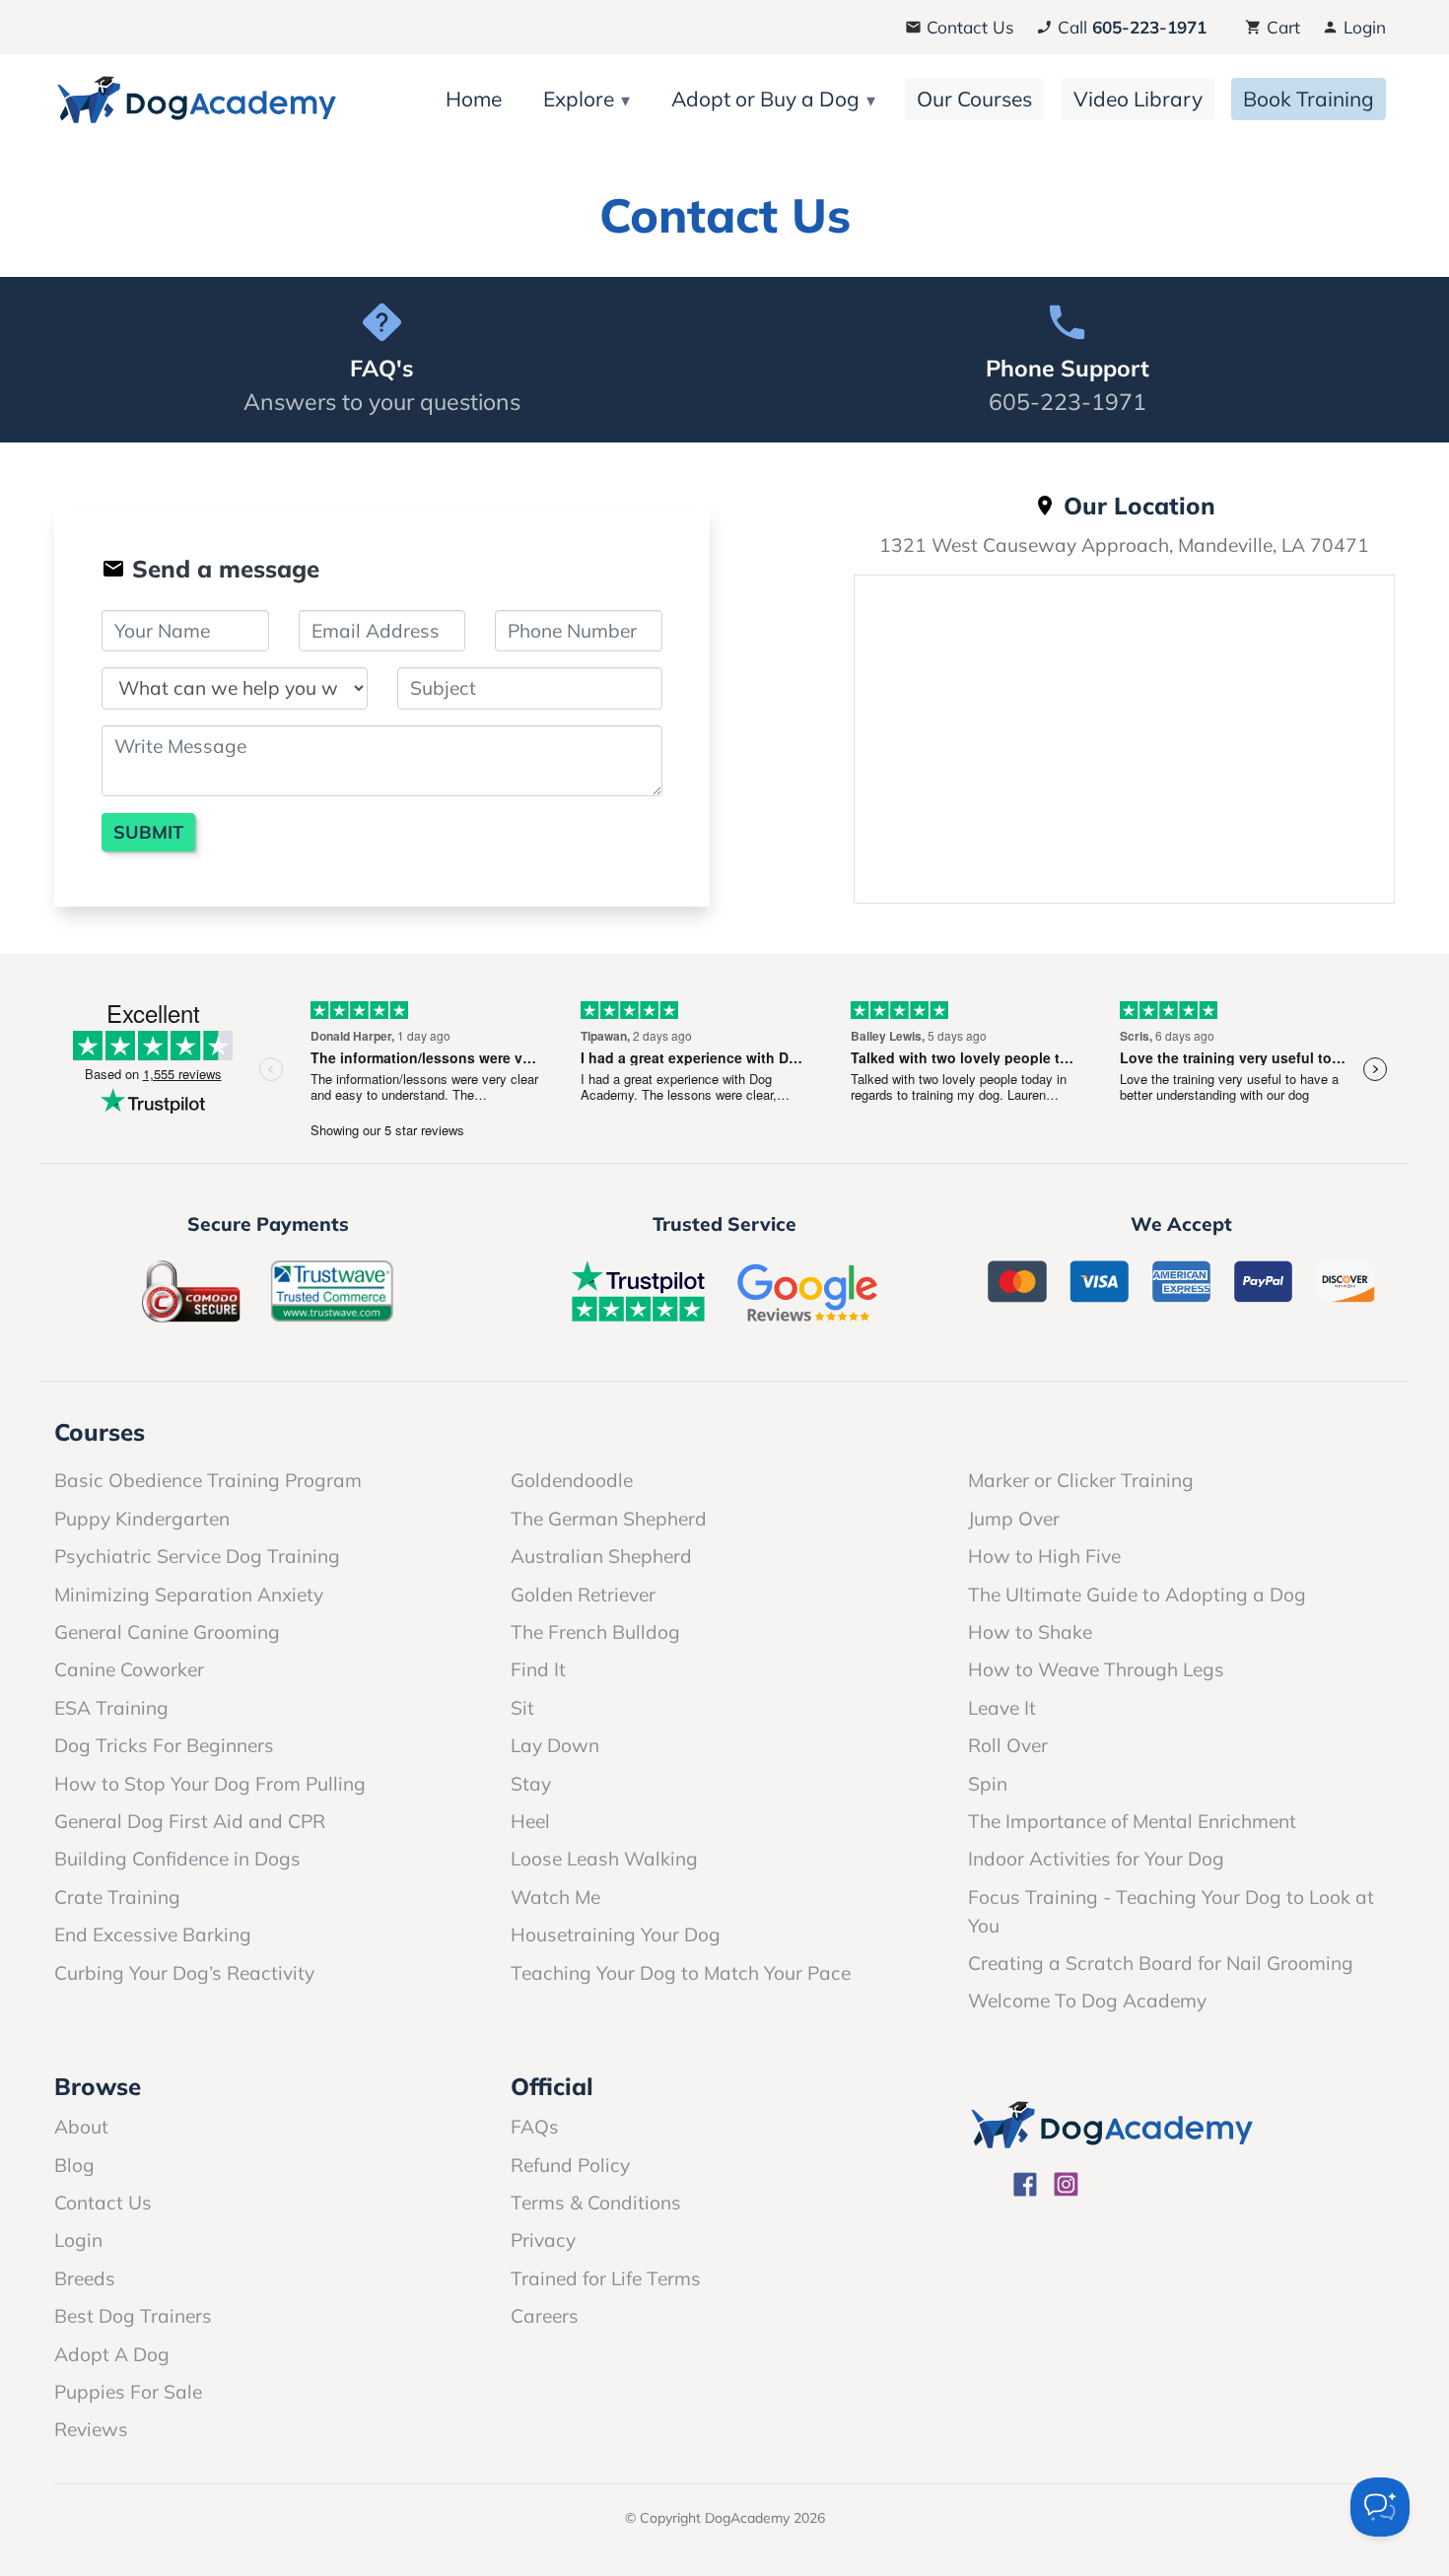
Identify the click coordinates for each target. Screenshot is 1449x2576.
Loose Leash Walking (604, 1859)
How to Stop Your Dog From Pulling (210, 1784)
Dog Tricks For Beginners (164, 1745)
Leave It (1002, 1708)
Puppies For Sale (128, 2392)
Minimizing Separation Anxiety (189, 1594)
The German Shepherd (609, 1519)
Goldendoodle (572, 1480)
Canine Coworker (129, 1669)
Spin (988, 1784)
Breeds (85, 2278)
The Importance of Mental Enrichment (1132, 1821)
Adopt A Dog (112, 2354)
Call (1130, 27)
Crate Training (117, 1897)
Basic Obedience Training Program (208, 1480)
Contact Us (968, 27)
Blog (74, 2165)
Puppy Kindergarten (142, 1519)
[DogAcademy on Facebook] (1026, 2187)
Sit (522, 1708)
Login (1362, 27)
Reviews (91, 2429)
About (81, 2127)
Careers (545, 2316)
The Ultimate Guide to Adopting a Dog (1137, 1594)
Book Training (1309, 99)
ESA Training (111, 1708)
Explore (579, 99)
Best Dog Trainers (133, 2316)
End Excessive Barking (153, 1934)
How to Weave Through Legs (1096, 1669)
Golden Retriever (583, 1594)
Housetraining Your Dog (616, 1934)
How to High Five (1044, 1556)
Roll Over (1008, 1745)
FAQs (535, 2127)
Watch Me (555, 1897)
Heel (530, 1821)
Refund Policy (570, 2165)
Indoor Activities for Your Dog (1096, 1859)
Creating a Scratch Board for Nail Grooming (1161, 1963)
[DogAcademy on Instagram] (1066, 2187)
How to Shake (1030, 1632)
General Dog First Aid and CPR (190, 1821)
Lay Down (555, 1745)
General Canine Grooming (167, 1632)
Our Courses (974, 99)
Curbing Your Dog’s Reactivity (184, 1973)
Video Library (1138, 99)
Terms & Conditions (596, 2203)
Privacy (543, 2240)
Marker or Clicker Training (1081, 1480)
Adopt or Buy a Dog (765, 99)
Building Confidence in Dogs (177, 1859)
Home (474, 99)
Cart (1281, 27)
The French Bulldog (595, 1632)
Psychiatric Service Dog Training (197, 1556)
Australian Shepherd (601, 1556)
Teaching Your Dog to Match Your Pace (681, 1973)
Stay (531, 1784)
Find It (538, 1669)
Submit (148, 832)
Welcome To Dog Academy (1087, 2000)
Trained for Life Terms (606, 2278)
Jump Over (1014, 1519)
